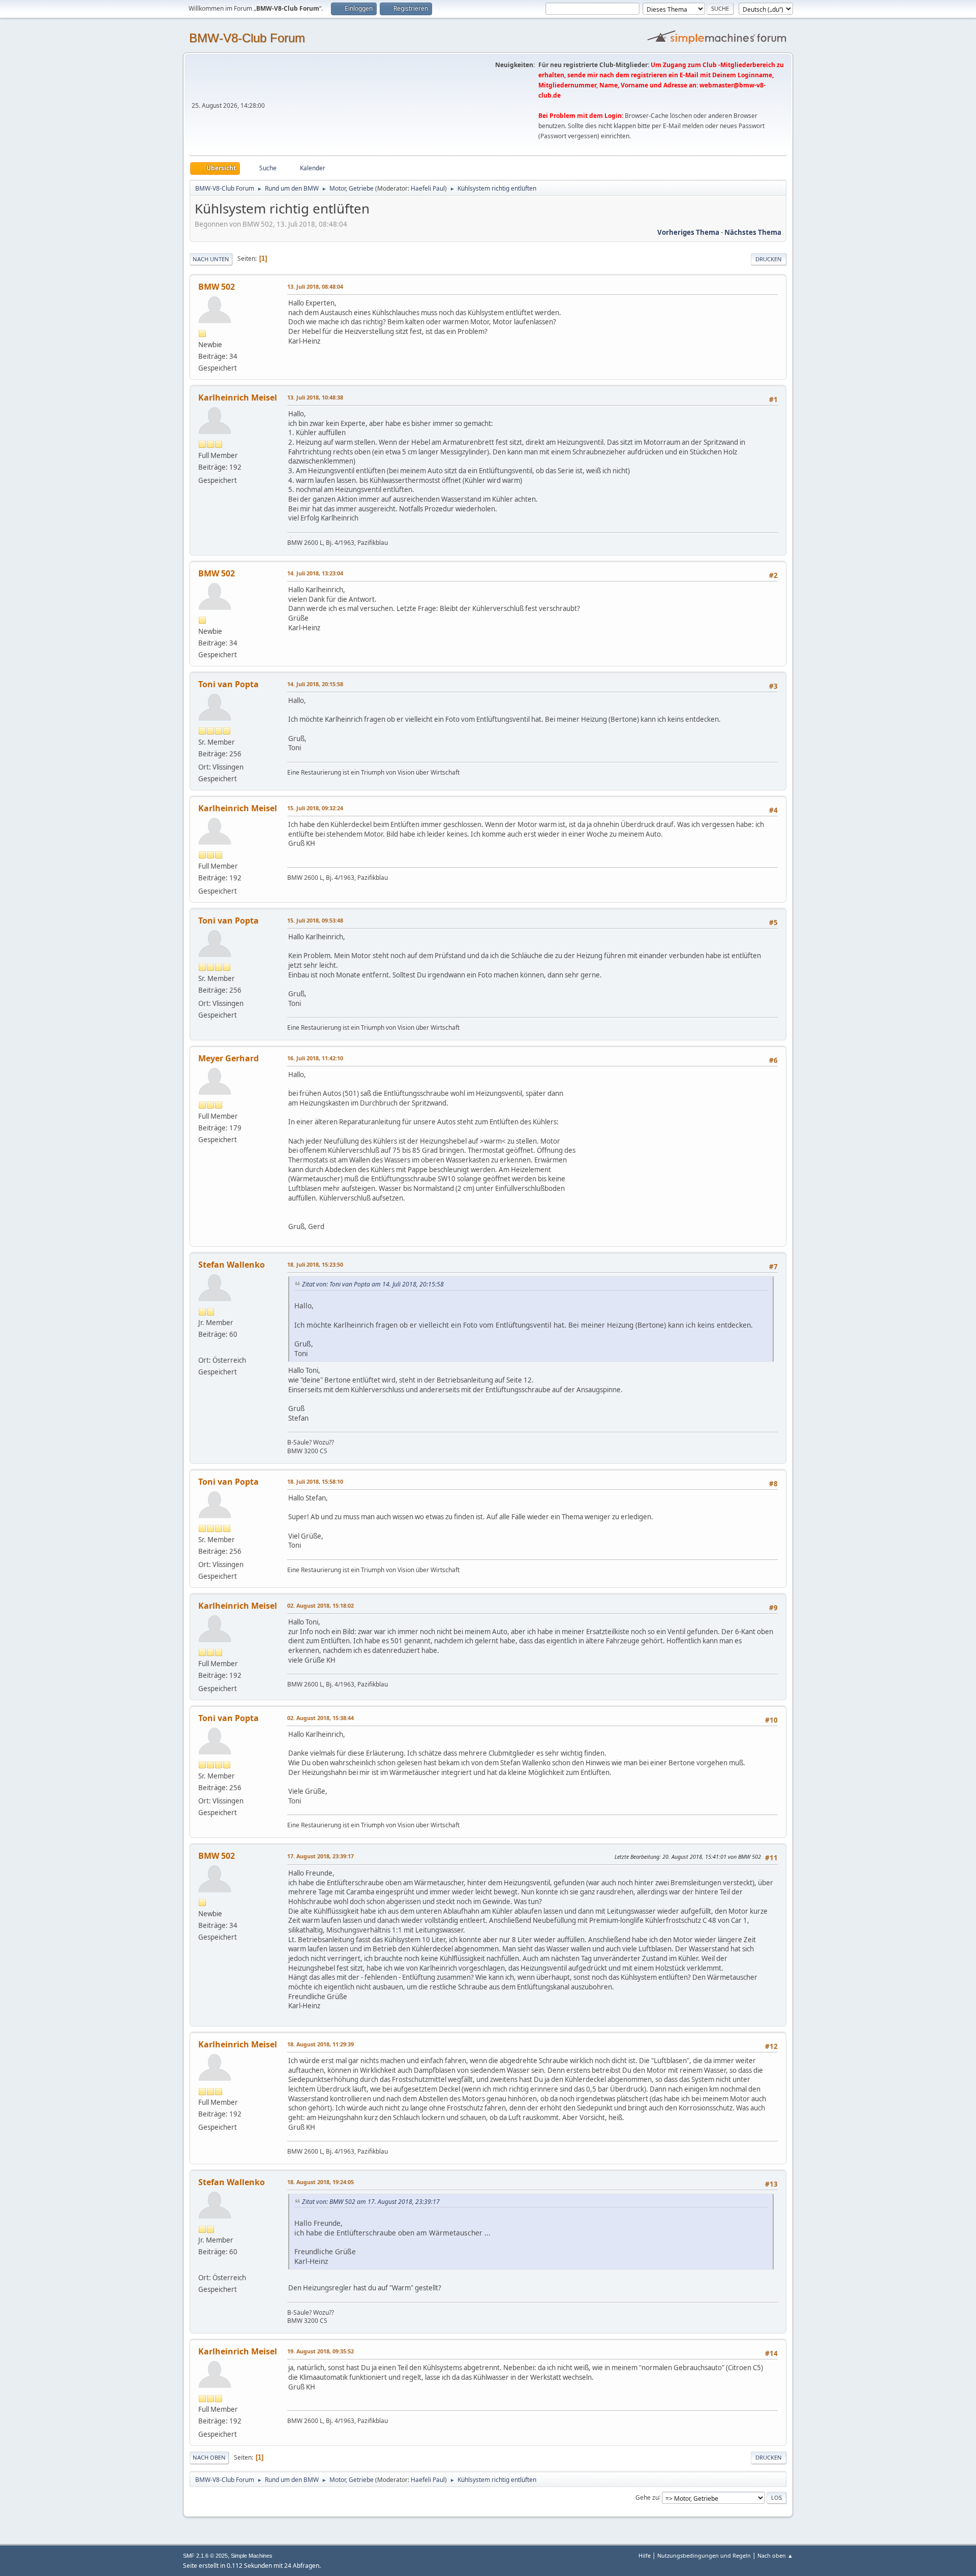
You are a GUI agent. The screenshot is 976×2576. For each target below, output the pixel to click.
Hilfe (645, 2555)
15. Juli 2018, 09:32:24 (315, 808)
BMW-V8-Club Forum (247, 38)
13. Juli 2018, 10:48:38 (315, 397)
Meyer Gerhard (228, 1058)
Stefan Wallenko (232, 1265)
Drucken (769, 259)
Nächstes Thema (753, 232)
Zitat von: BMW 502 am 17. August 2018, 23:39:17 (371, 2202)
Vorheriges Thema (688, 232)
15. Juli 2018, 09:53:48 (315, 920)
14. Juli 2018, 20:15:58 (315, 684)
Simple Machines (252, 2556)
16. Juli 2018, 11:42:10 (315, 1058)
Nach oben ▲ (775, 2555)
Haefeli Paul (428, 188)
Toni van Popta (228, 684)
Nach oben (209, 2457)
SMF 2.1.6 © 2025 (205, 2556)
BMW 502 (217, 287)
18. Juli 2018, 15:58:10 (315, 1481)
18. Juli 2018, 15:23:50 (315, 1264)
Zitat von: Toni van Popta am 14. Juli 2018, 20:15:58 (373, 1284)
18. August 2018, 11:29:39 (321, 2044)
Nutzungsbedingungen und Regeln (704, 2555)
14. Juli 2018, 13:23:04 (315, 573)
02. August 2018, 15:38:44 (321, 1718)
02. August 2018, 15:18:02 (321, 1605)
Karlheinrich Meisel (238, 397)
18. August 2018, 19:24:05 (321, 2182)
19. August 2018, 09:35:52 (321, 2351)
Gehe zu (647, 2497)
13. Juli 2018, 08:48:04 (315, 286)
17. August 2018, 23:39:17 (321, 1856)
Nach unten (211, 259)
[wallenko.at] (202, 1347)
